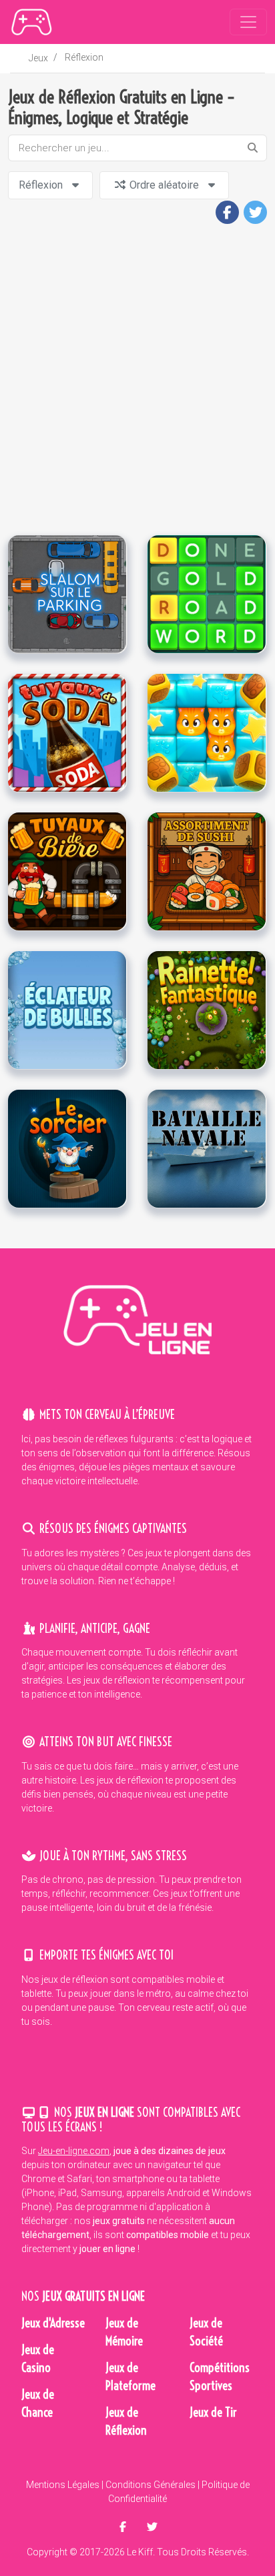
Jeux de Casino (38, 2359)
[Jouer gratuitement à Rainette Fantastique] (207, 1009)
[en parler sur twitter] (152, 2527)
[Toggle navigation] (248, 22)
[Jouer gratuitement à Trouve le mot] (207, 593)
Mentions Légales (63, 2485)
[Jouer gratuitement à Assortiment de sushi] (207, 870)
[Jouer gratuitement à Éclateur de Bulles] (67, 1009)
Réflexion (84, 57)
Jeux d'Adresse (53, 2323)
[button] (227, 212)
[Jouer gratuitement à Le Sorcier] (67, 1148)
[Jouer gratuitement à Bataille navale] (207, 1148)
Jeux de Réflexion (126, 2421)
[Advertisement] (137, 381)
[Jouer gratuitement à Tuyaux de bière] (67, 870)
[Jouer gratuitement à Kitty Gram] (207, 732)
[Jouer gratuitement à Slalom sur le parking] (67, 593)
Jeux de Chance (38, 2403)
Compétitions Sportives (220, 2377)
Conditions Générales (151, 2485)
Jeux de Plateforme (130, 2377)
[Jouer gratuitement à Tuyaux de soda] (67, 732)
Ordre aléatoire (164, 185)
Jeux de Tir (213, 2412)
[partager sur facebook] (124, 2527)
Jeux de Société (206, 2332)
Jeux (38, 58)
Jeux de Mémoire (124, 2332)
